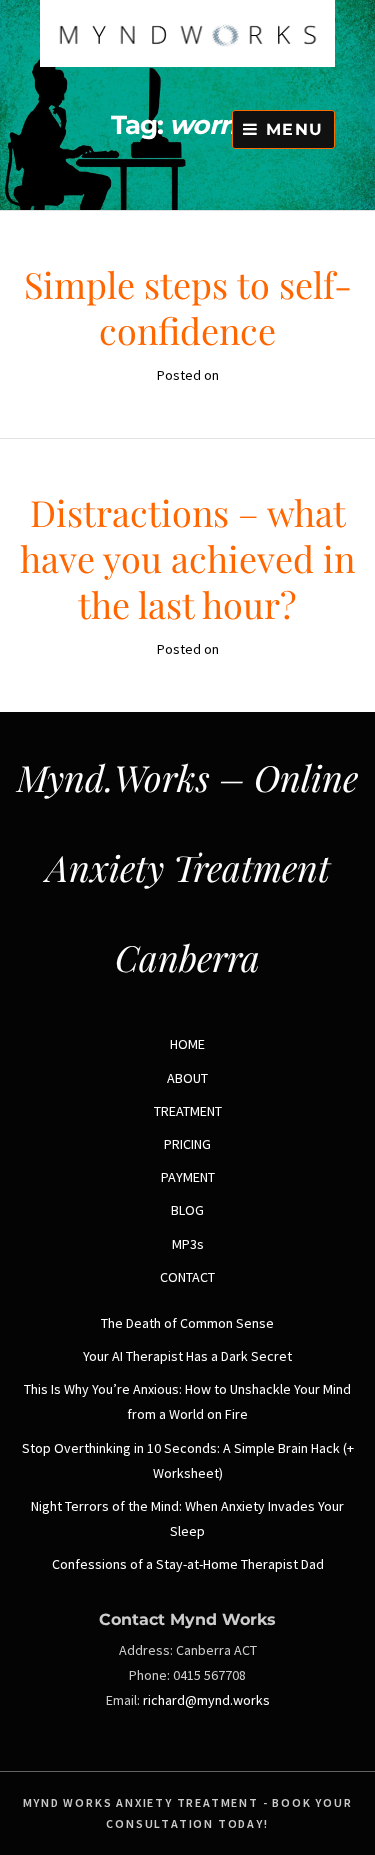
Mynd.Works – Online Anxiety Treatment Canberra (187, 867)
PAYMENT (188, 1177)
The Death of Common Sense (187, 1323)
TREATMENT (188, 1111)
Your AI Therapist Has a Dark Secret (187, 1356)
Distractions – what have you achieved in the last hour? (187, 558)
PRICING (187, 1144)
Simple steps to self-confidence (188, 307)
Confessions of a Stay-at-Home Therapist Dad (188, 1564)
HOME (187, 1044)
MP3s (188, 1244)
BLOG (187, 1210)
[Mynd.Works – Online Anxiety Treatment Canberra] (187, 62)
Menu (291, 129)
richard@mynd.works (206, 1700)
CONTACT (187, 1277)
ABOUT (187, 1078)
